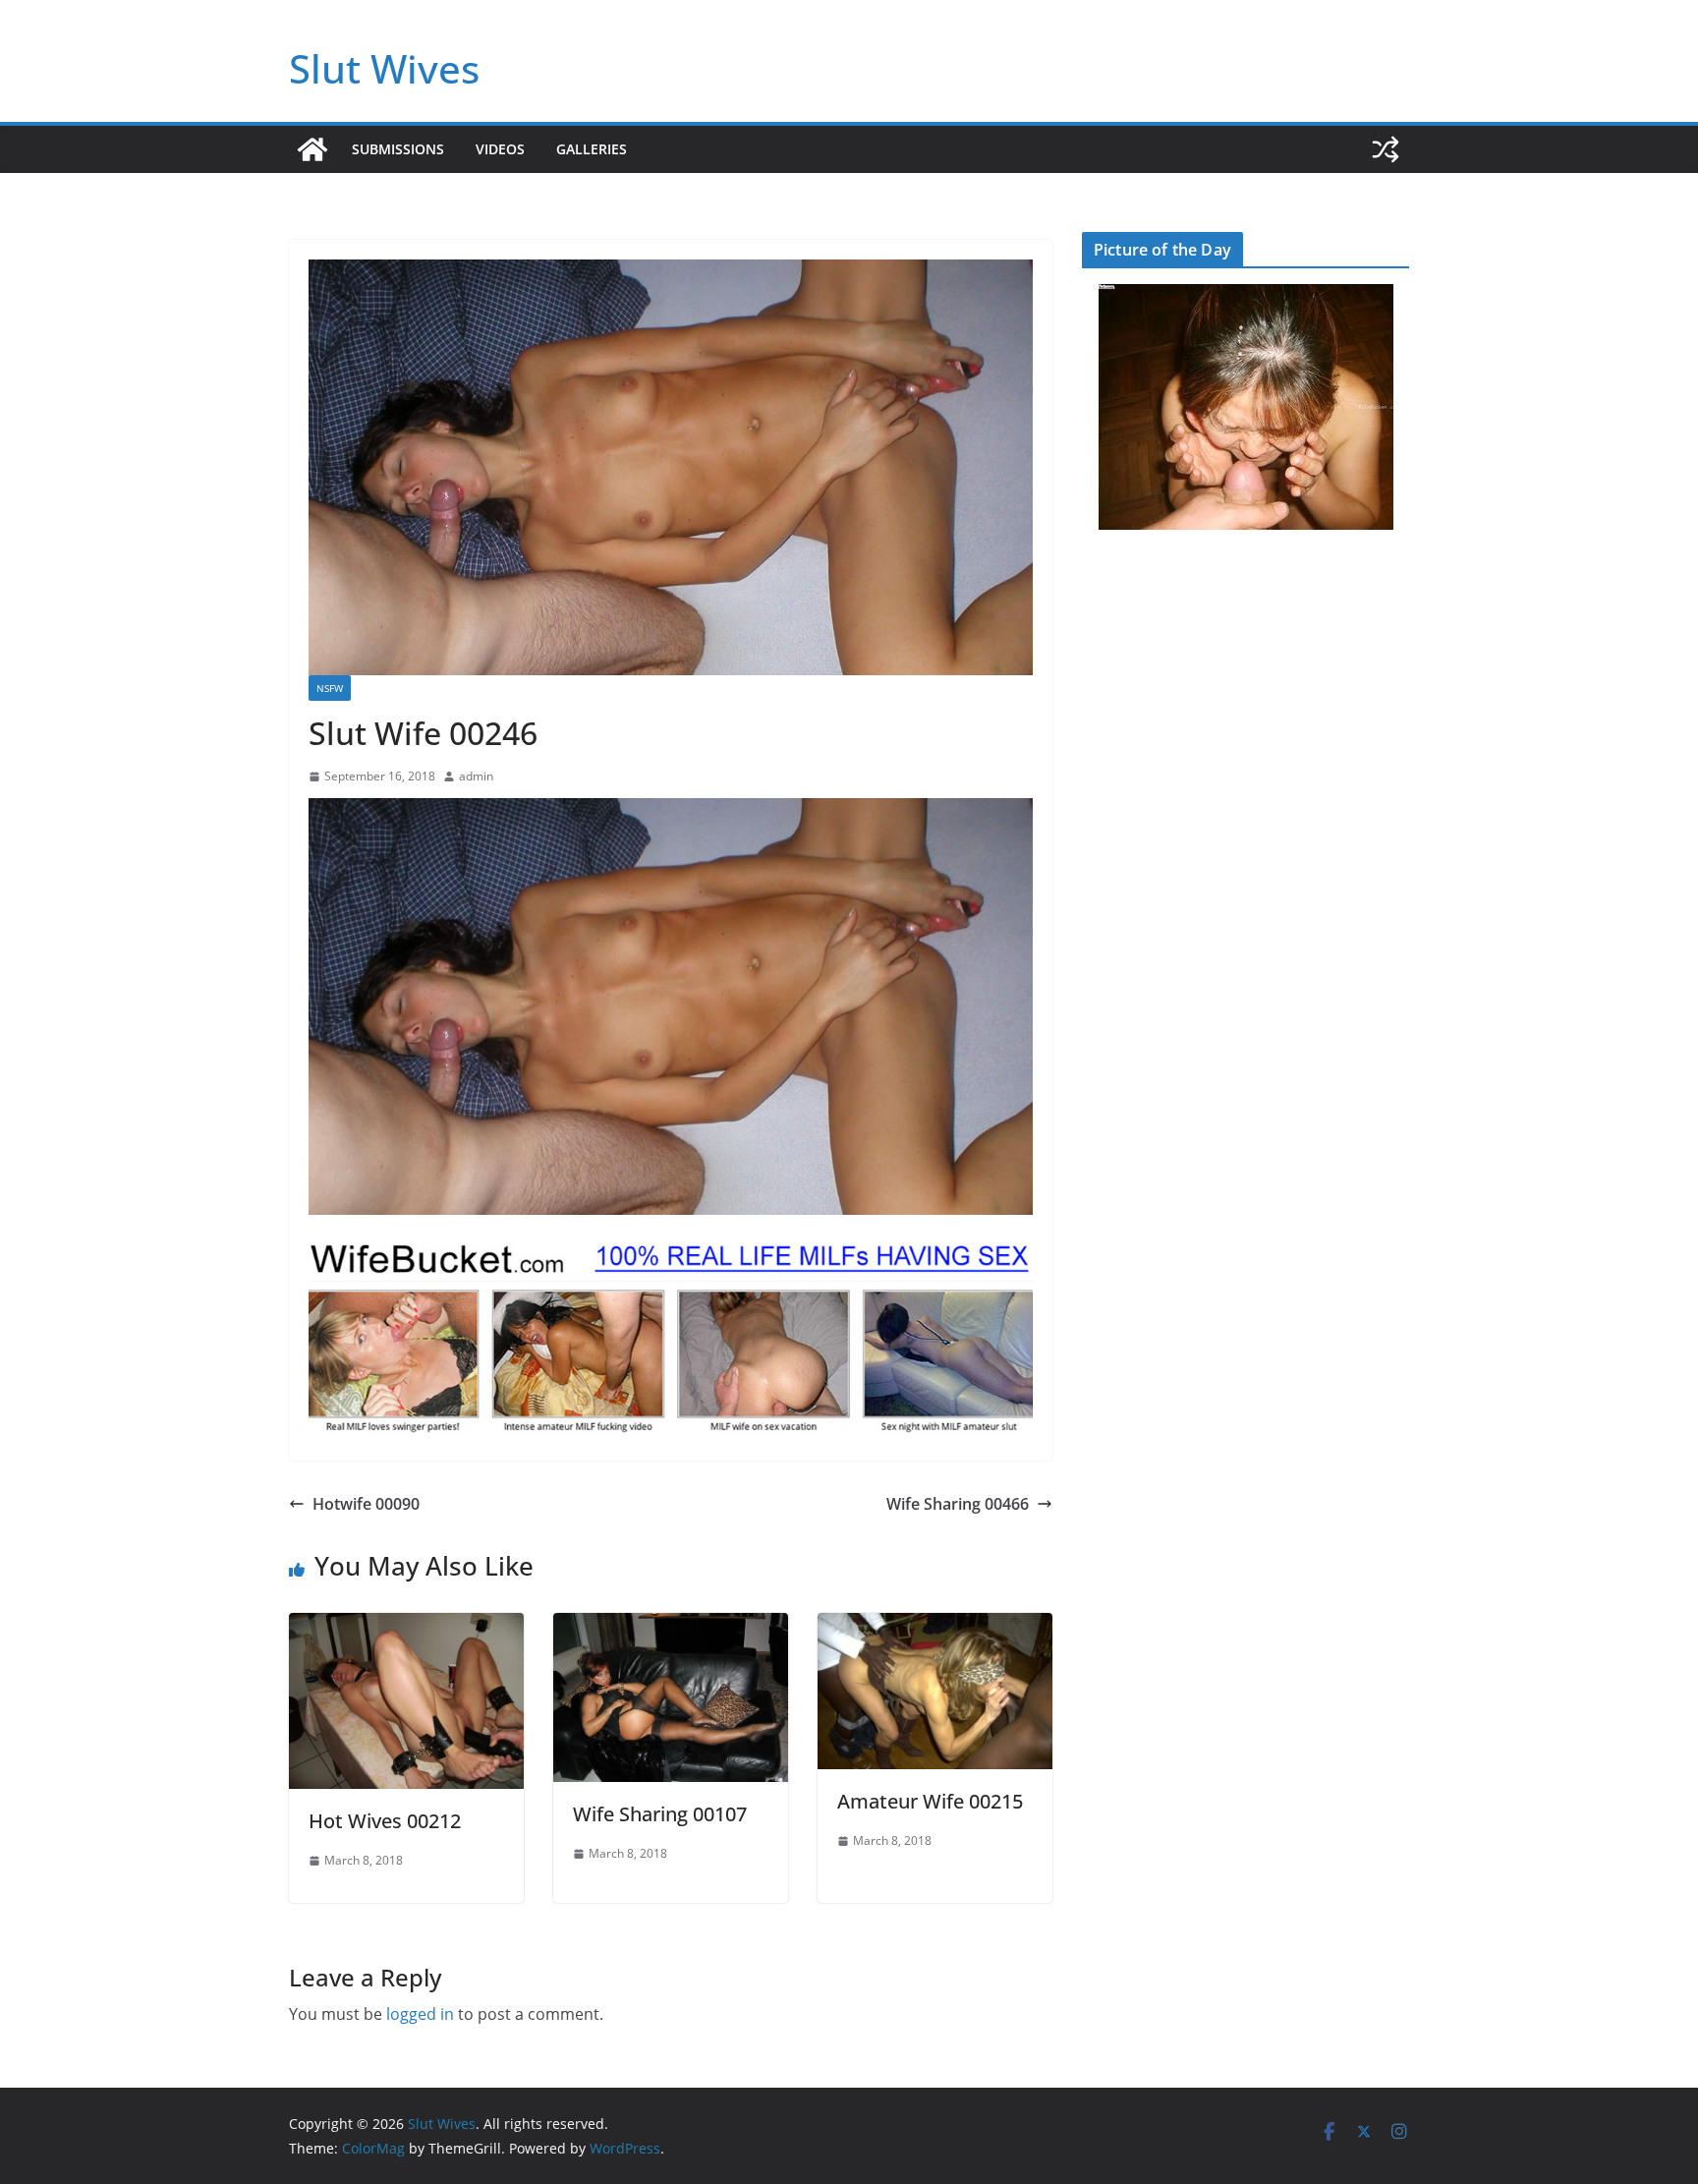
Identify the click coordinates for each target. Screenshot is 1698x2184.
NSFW (330, 688)
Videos (500, 149)
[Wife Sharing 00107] (671, 1627)
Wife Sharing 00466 (958, 1504)
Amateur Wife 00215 (930, 1801)
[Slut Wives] (312, 149)
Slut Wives (384, 68)
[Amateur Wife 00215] (935, 1627)
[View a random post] (1386, 149)
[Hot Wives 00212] (406, 1627)
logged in (420, 2014)
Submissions (398, 149)
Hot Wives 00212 (385, 1821)
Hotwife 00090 (366, 1504)
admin (476, 776)
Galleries (592, 149)
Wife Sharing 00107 (660, 1814)
